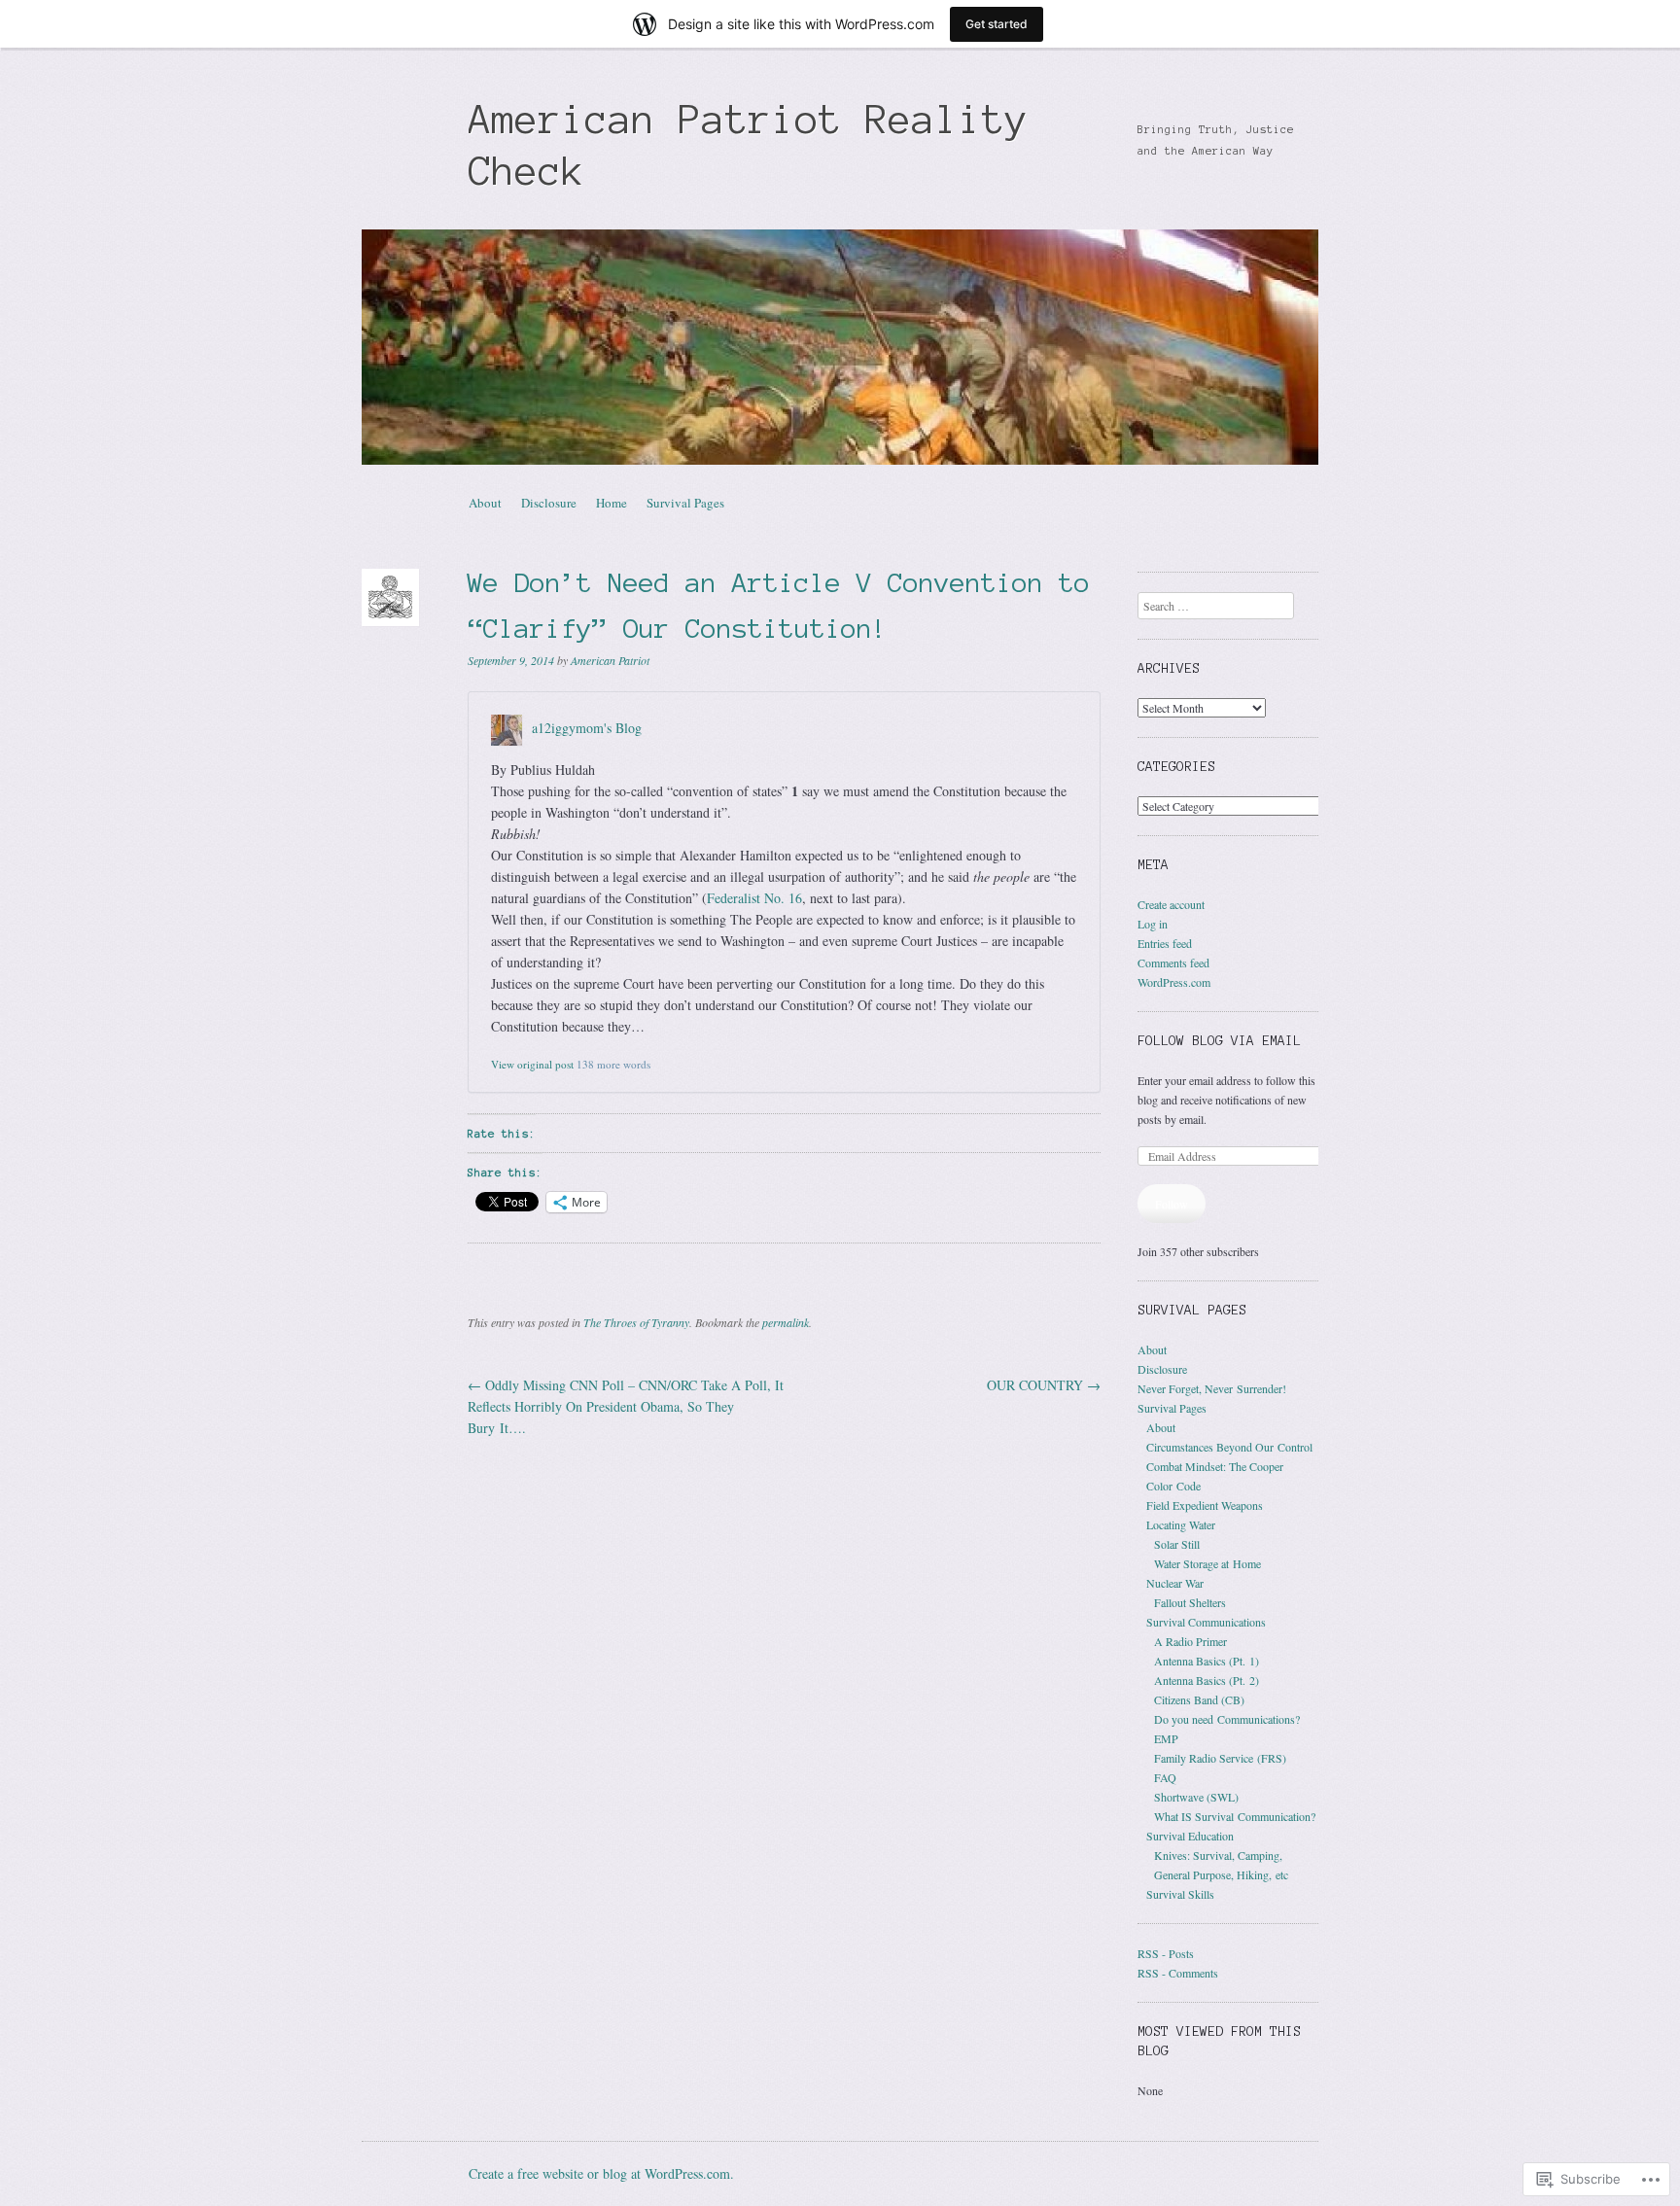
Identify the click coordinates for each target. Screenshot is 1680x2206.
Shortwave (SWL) (1196, 1797)
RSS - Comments (1178, 1973)
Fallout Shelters (1190, 1602)
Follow (1172, 1204)
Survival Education (1190, 1836)
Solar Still (1177, 1544)
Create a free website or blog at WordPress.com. (601, 2173)
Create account (1171, 904)
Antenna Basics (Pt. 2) (1207, 1680)
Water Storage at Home (1207, 1563)
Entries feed (1165, 943)
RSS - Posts (1166, 1953)
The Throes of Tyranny (636, 1322)
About (485, 503)
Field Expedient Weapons (1205, 1505)
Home (612, 503)
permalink (786, 1322)
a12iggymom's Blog (587, 728)
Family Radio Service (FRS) (1220, 1758)
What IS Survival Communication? (1235, 1816)
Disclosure (549, 503)
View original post (532, 1064)
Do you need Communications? (1227, 1719)
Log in (1153, 924)
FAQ (1165, 1777)
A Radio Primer (1190, 1641)
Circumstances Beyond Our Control (1229, 1447)
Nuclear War (1175, 1583)
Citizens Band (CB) (1199, 1699)
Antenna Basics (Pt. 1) (1207, 1661)
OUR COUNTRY (1044, 1385)
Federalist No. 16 (754, 898)
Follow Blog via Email (1219, 1041)
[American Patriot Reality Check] (840, 347)
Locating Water (1181, 1524)
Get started (997, 24)
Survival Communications (1206, 1622)
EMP (1166, 1738)
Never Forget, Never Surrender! (1212, 1388)
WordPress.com (1174, 982)
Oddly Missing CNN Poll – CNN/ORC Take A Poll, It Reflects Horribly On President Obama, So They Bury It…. (626, 1406)
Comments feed (1173, 963)
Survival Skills (1180, 1894)
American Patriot (610, 660)
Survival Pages (685, 503)
